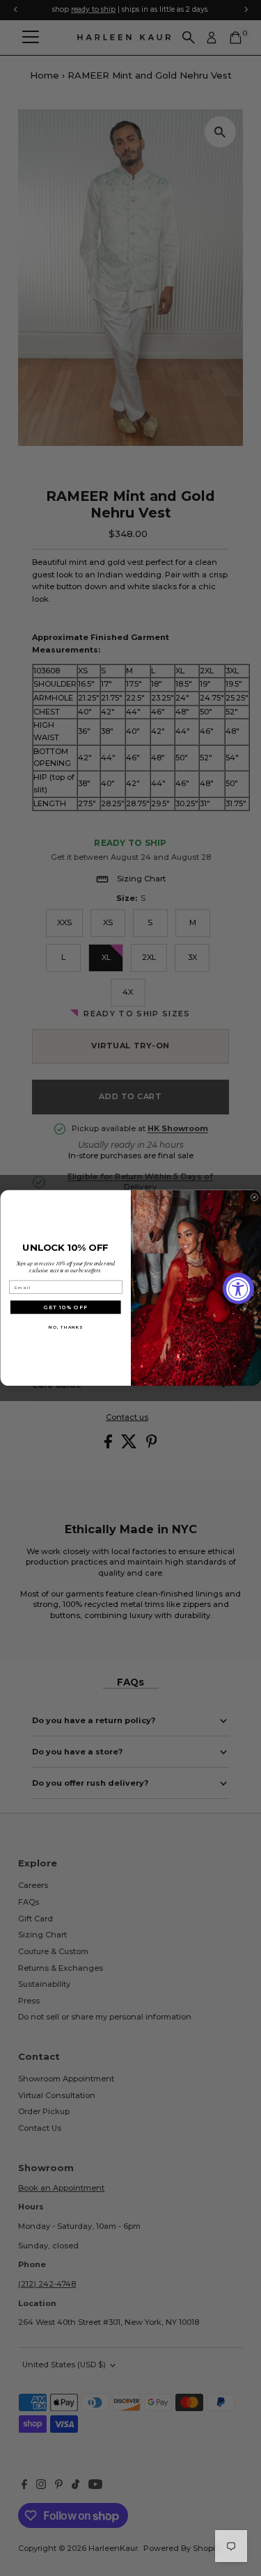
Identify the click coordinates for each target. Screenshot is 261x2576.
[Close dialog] (254, 1198)
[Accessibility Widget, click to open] (238, 1288)
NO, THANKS (65, 1327)
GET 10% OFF (66, 1307)
